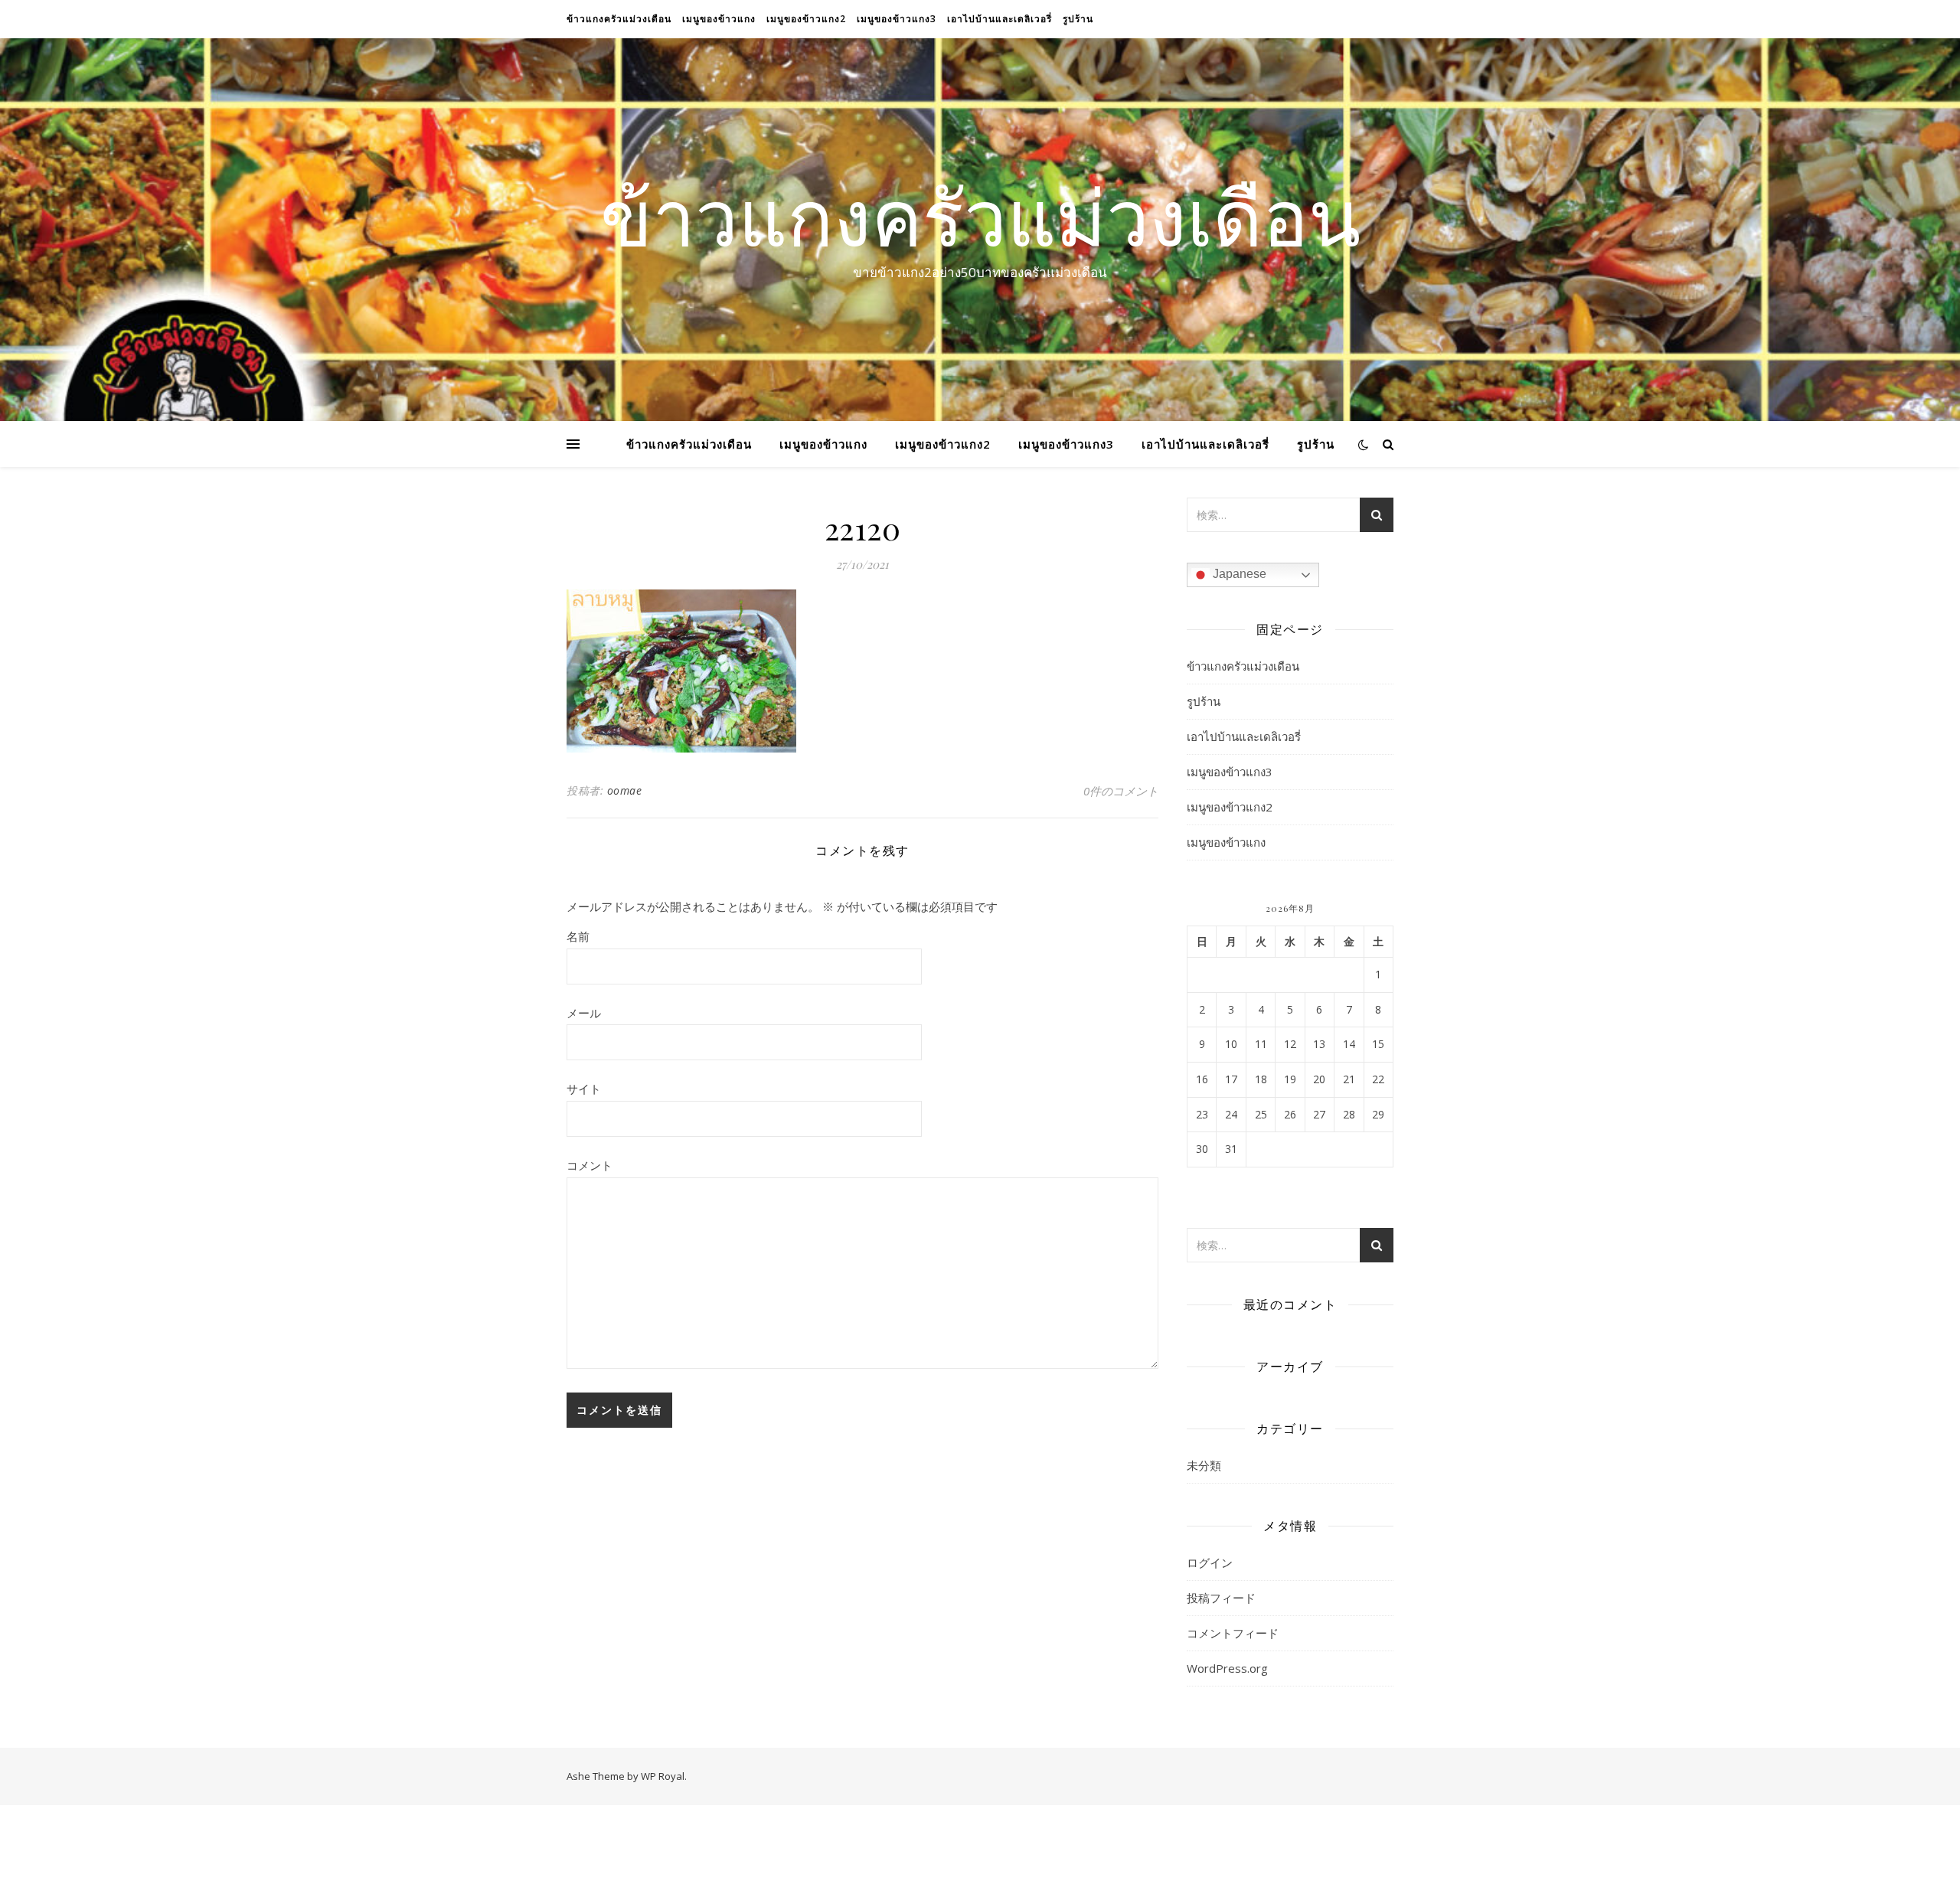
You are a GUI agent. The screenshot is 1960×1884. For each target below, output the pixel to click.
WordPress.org (1227, 1668)
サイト (584, 1089)
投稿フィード (1221, 1598)
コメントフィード (1233, 1633)
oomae (625, 790)
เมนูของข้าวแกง (719, 19)
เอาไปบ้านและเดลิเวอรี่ (1000, 19)
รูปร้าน (1078, 19)
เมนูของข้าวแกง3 (897, 19)
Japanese (1238, 574)
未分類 (1204, 1465)
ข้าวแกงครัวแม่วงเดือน (619, 19)
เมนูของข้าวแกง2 (806, 19)
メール (584, 1013)
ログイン (1210, 1562)
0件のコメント (1121, 791)
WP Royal (663, 1776)
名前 (578, 936)
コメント (590, 1165)
